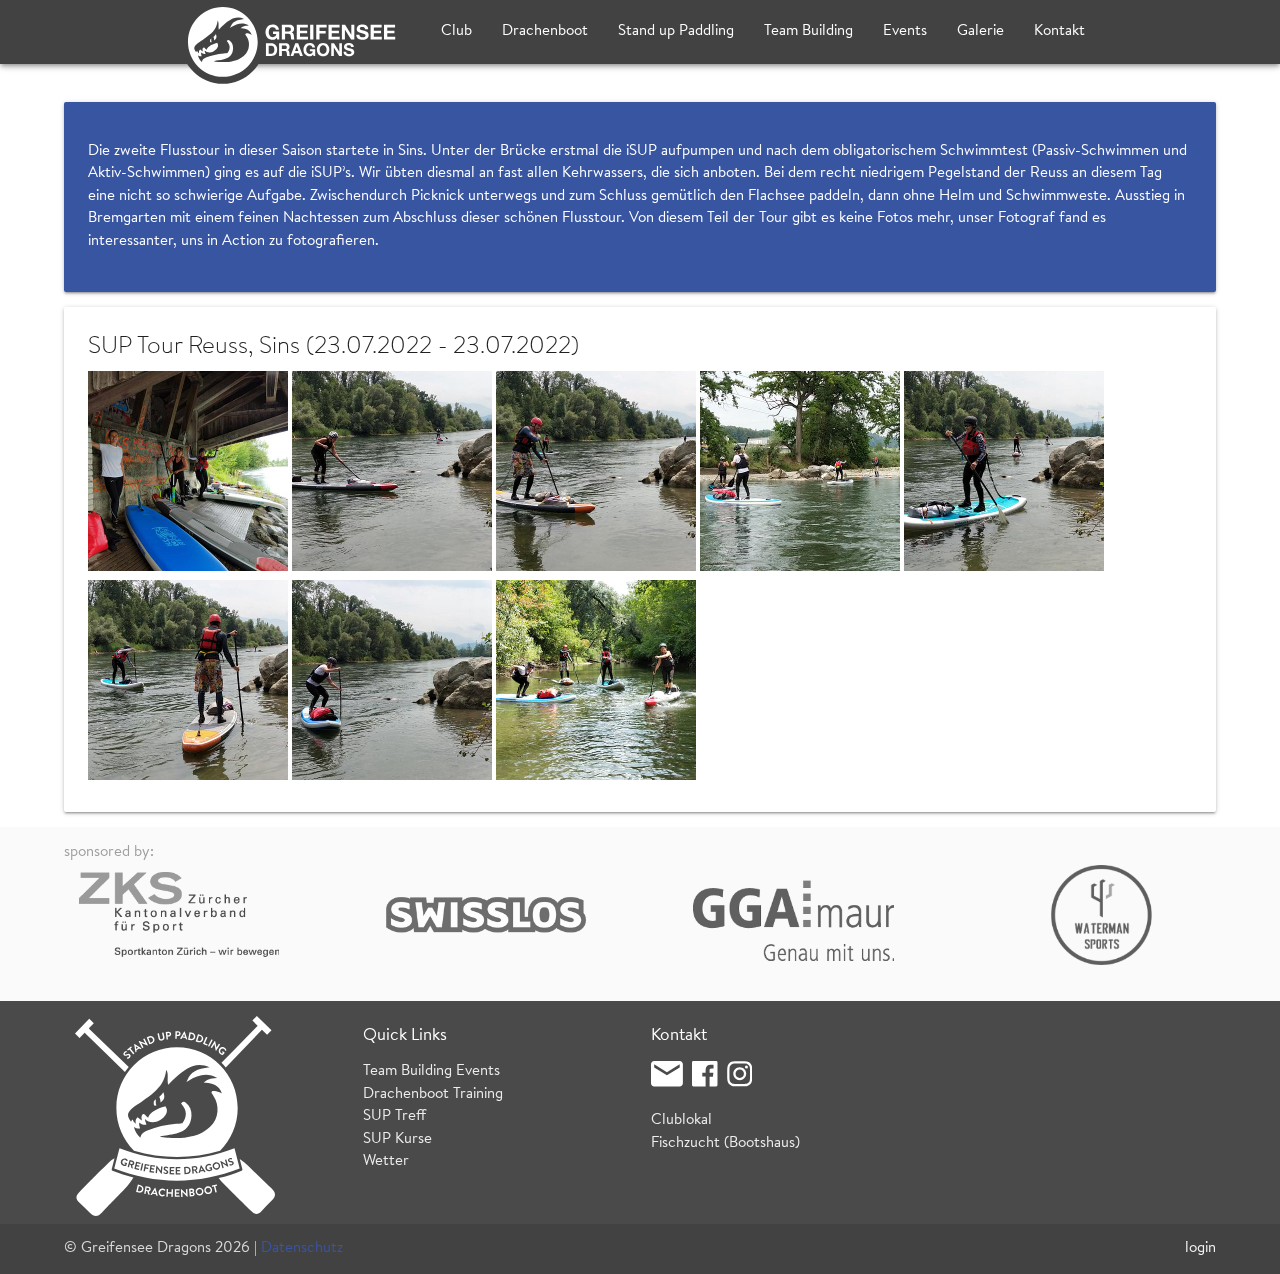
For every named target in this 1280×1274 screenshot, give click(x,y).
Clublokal (681, 1120)
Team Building (808, 31)
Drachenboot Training (433, 1094)
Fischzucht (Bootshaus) (725, 1143)
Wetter (386, 1161)
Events (905, 31)
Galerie (980, 31)
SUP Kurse (397, 1139)
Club (456, 31)
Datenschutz (302, 1248)
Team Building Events (431, 1071)
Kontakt (1059, 31)
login (1200, 1248)
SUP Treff (394, 1116)
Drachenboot (545, 31)
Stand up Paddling (676, 31)
